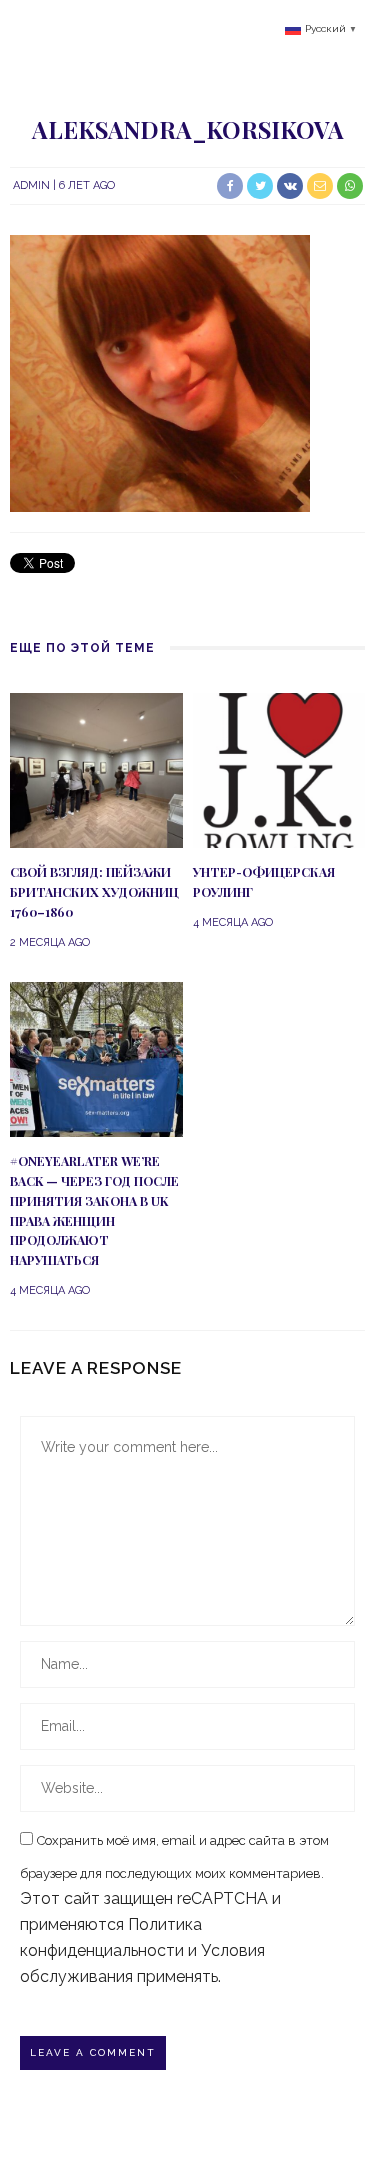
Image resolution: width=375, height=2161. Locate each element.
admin (31, 185)
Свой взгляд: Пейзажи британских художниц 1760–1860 (94, 892)
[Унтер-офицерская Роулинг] (279, 769)
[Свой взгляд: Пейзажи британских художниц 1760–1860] (96, 769)
